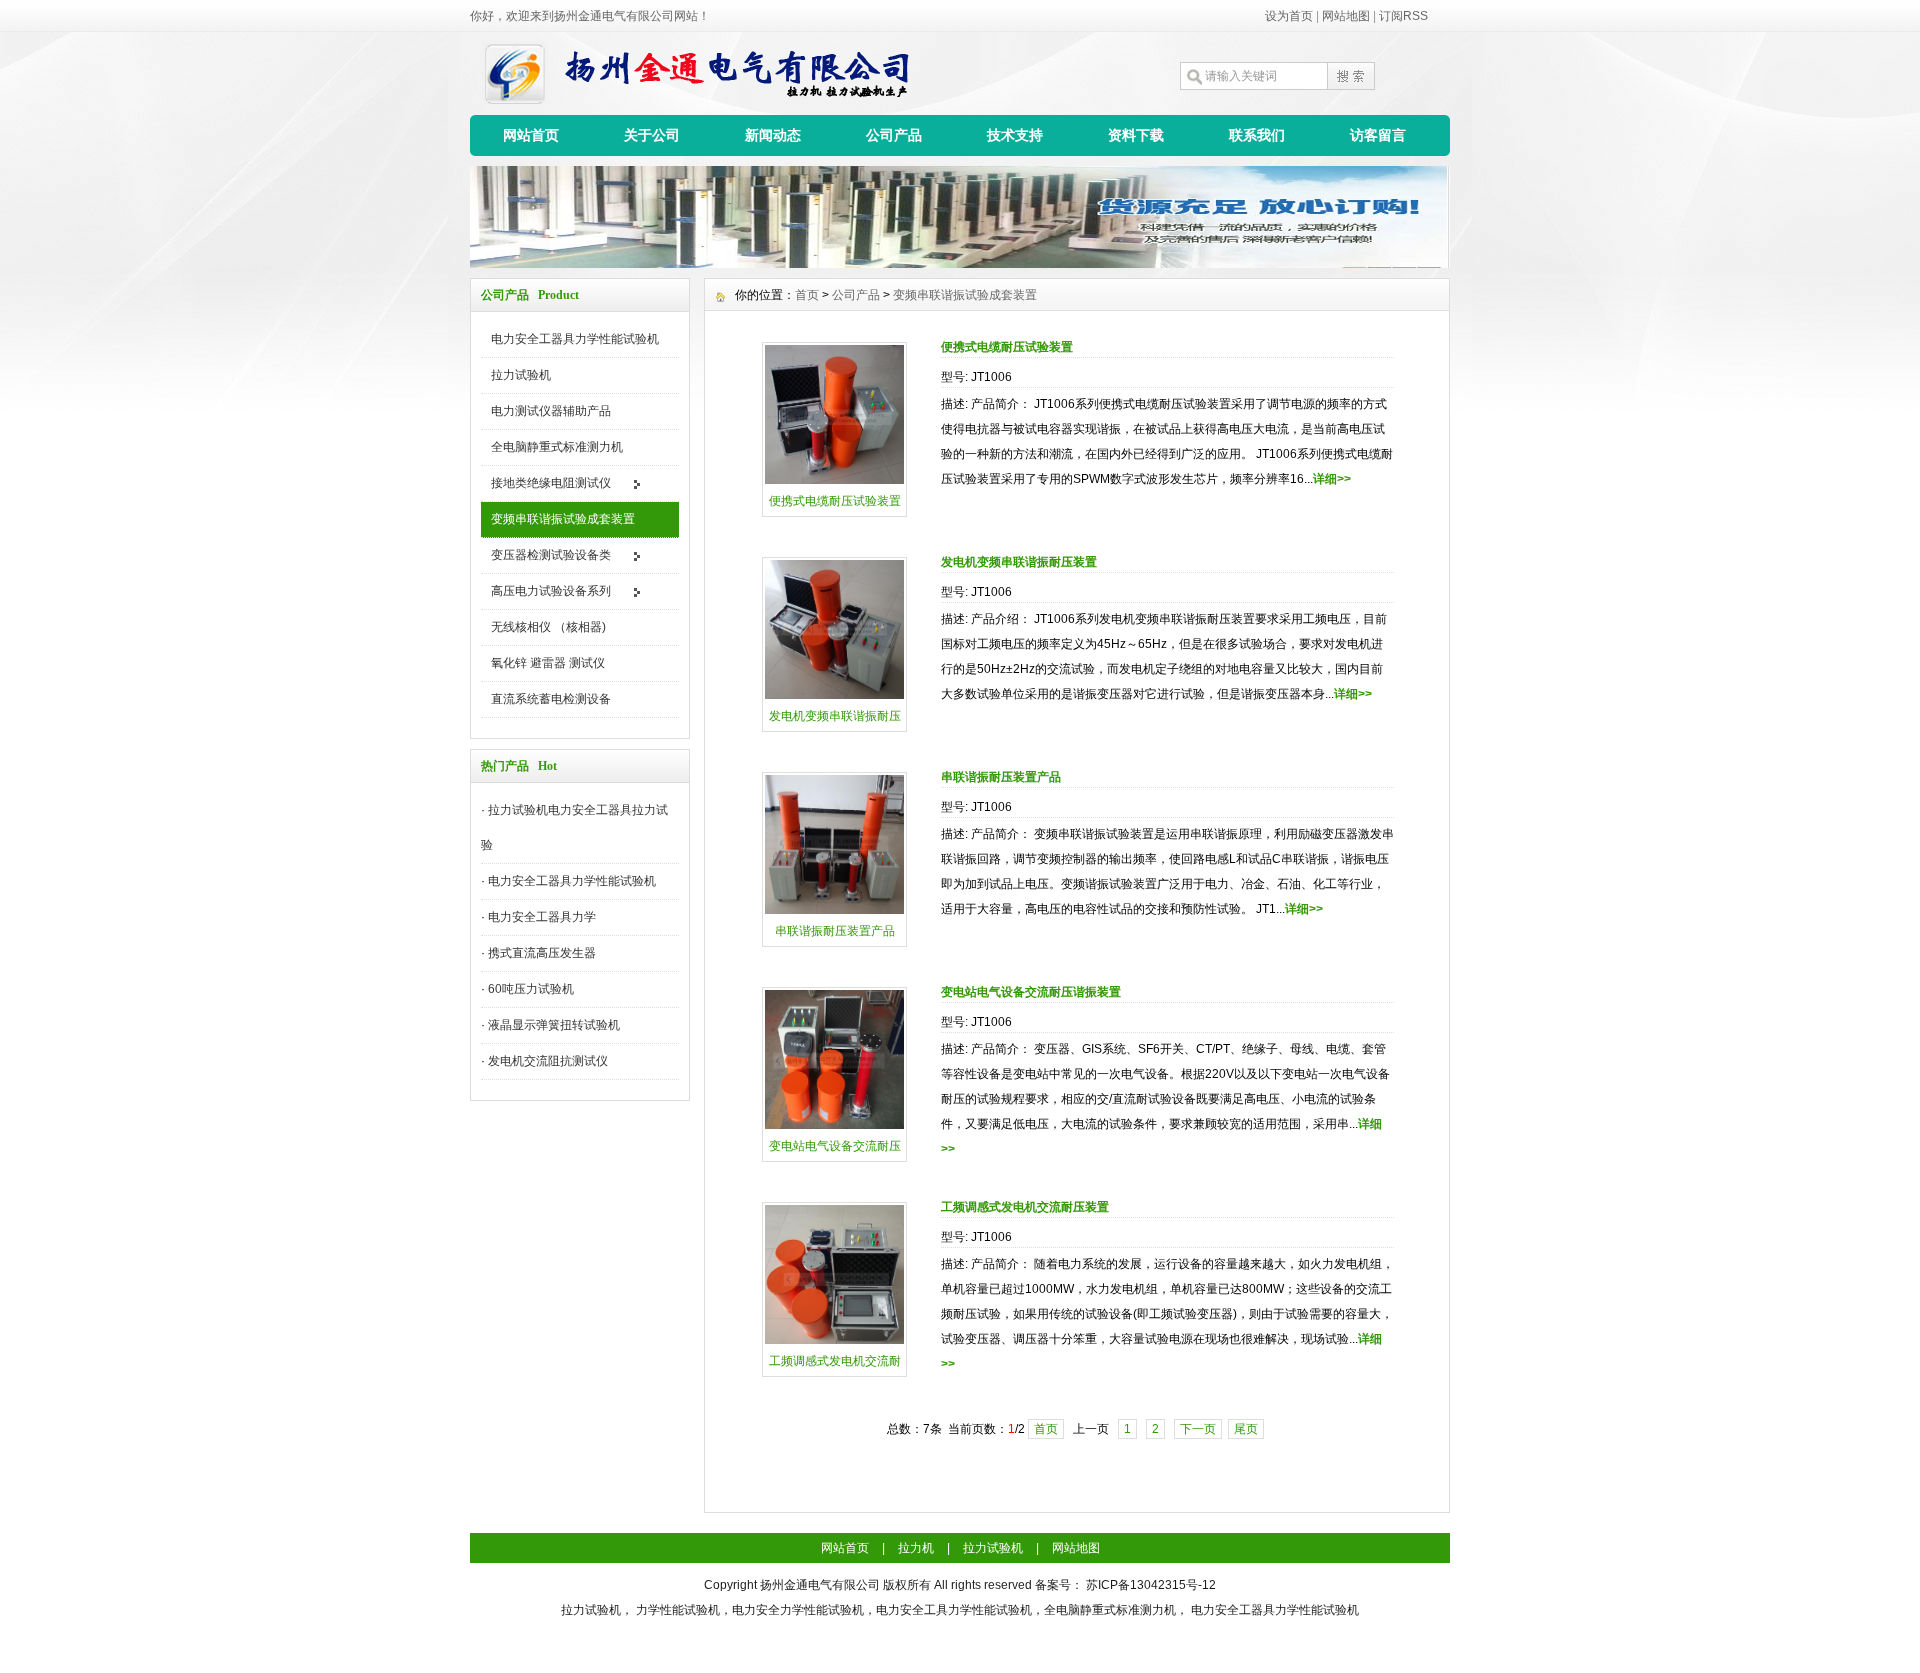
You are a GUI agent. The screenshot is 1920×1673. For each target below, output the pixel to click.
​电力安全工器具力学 (542, 917)
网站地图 (1346, 16)
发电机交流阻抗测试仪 (548, 1061)
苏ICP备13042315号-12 (1151, 1585)
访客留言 (1378, 135)
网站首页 (531, 135)
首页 (807, 295)
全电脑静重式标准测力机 (557, 447)
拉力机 (916, 1548)
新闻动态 (773, 135)
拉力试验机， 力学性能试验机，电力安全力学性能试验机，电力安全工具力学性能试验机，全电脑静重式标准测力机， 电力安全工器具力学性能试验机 (960, 1610)
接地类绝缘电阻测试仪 (551, 483)
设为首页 (1289, 16)
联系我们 (1257, 135)
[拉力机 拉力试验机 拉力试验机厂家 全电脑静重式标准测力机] (960, 263)
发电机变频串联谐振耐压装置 (1019, 562)
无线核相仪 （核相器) (548, 627)
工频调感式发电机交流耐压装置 (1025, 1207)
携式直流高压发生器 (542, 953)
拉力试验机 (521, 375)
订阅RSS (1403, 16)
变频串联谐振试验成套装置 (563, 519)
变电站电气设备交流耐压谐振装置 (1031, 992)
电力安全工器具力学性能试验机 (575, 339)
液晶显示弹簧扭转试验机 (554, 1025)
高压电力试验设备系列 (551, 591)
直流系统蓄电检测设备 (551, 699)
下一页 (1198, 1429)
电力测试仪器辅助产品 (551, 411)
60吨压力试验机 (531, 989)
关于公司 (652, 135)
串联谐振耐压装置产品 (1001, 777)
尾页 (1246, 1429)
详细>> (1332, 479)
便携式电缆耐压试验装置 (1007, 347)
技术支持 (1015, 135)
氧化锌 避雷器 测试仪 (548, 663)
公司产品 (894, 135)
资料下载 (1136, 135)
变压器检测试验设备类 (551, 555)
